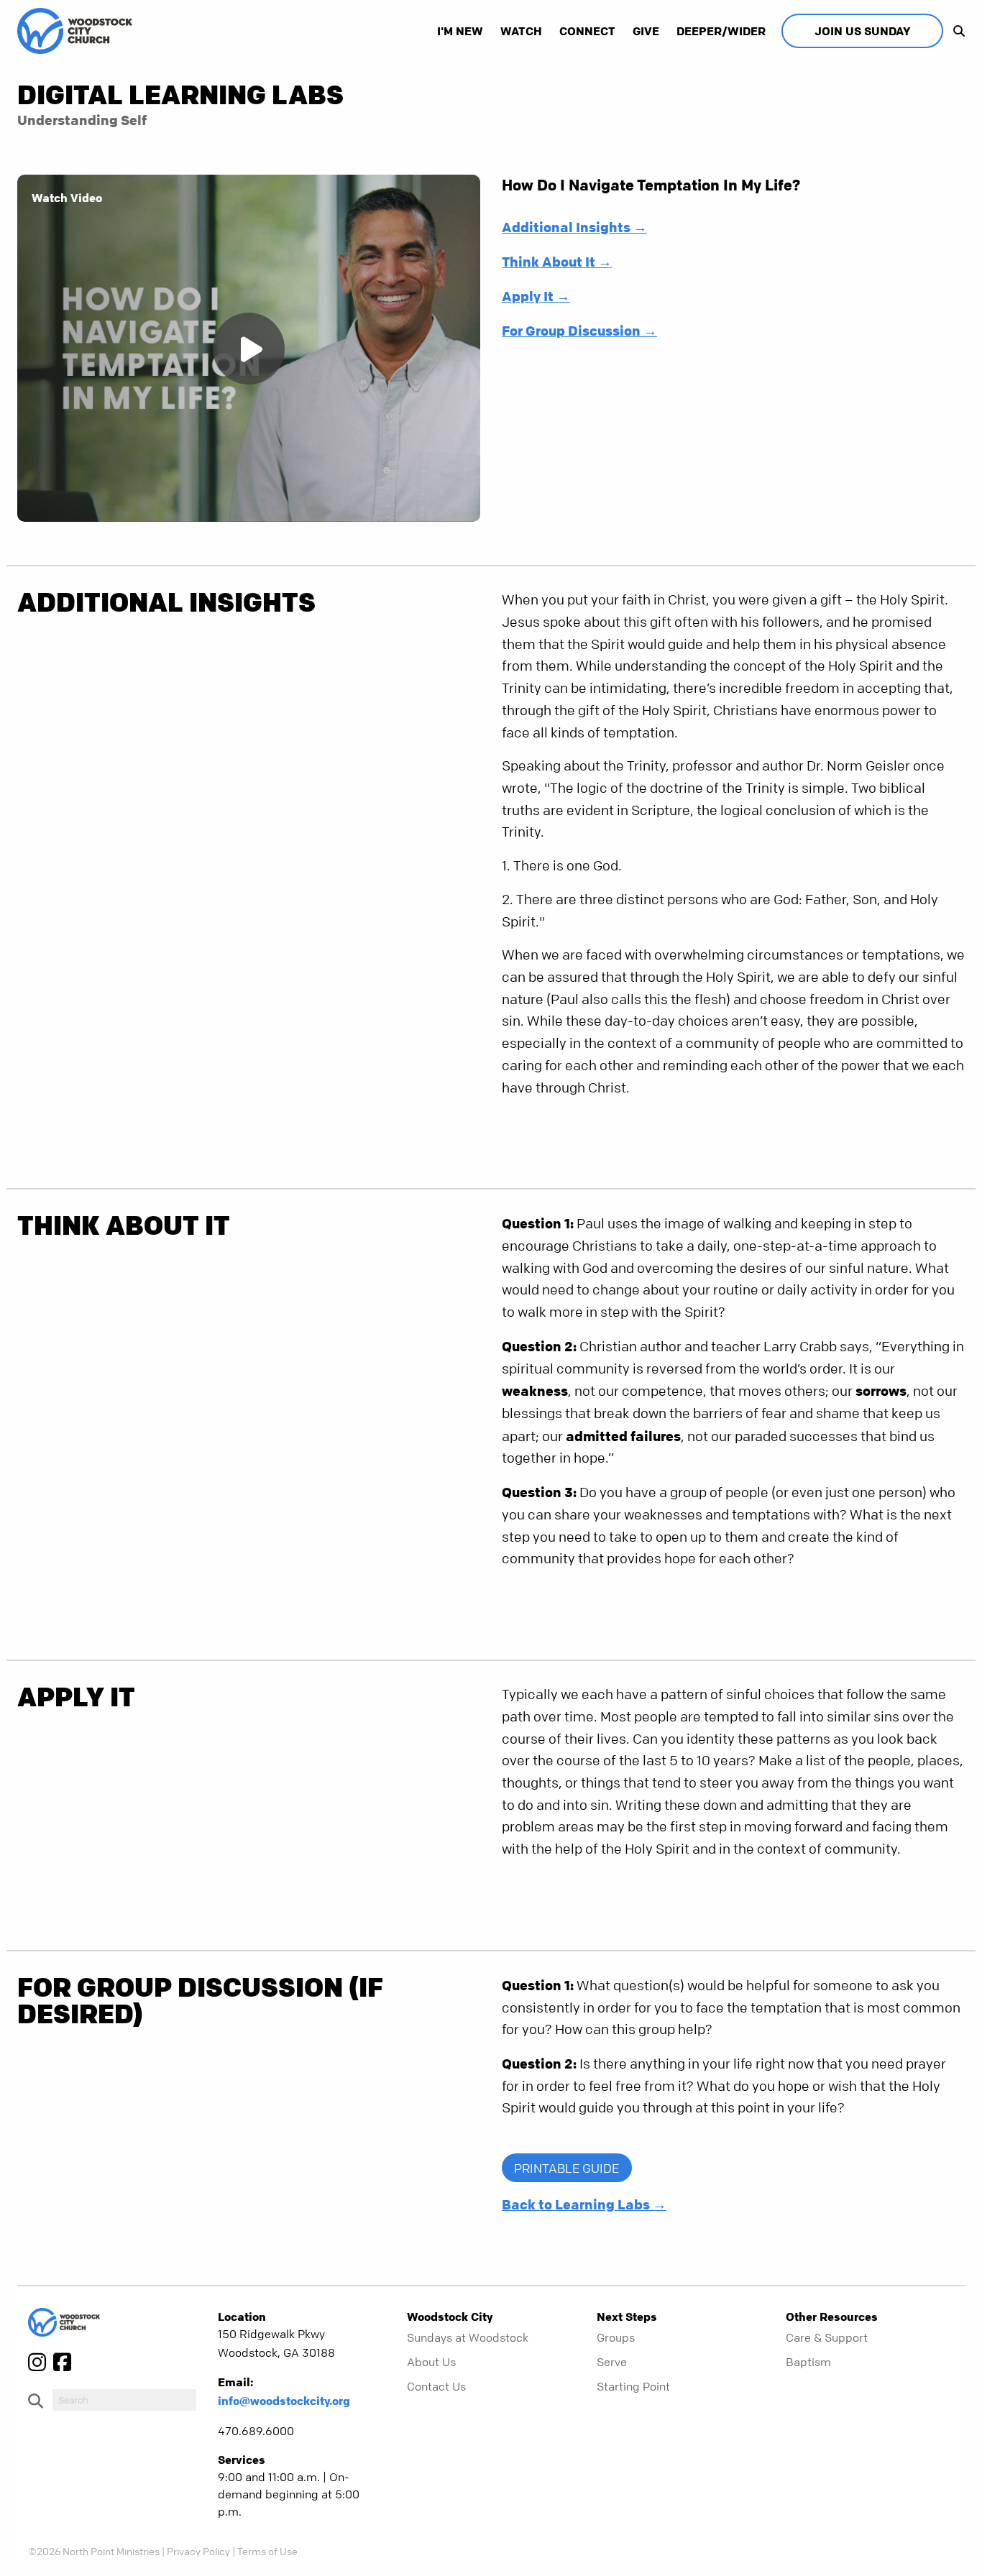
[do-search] (124, 2400)
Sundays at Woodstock (468, 2337)
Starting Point (633, 2386)
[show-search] (955, 31)
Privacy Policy (198, 2551)
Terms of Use (267, 2551)
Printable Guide (566, 2168)
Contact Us (436, 2386)
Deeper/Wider (721, 31)
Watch (521, 31)
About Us (431, 2362)
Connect (587, 31)
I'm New (460, 31)
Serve (612, 2362)
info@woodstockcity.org (284, 2401)
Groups (616, 2337)
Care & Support (827, 2337)
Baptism (808, 2362)
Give (646, 31)
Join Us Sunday (862, 31)
